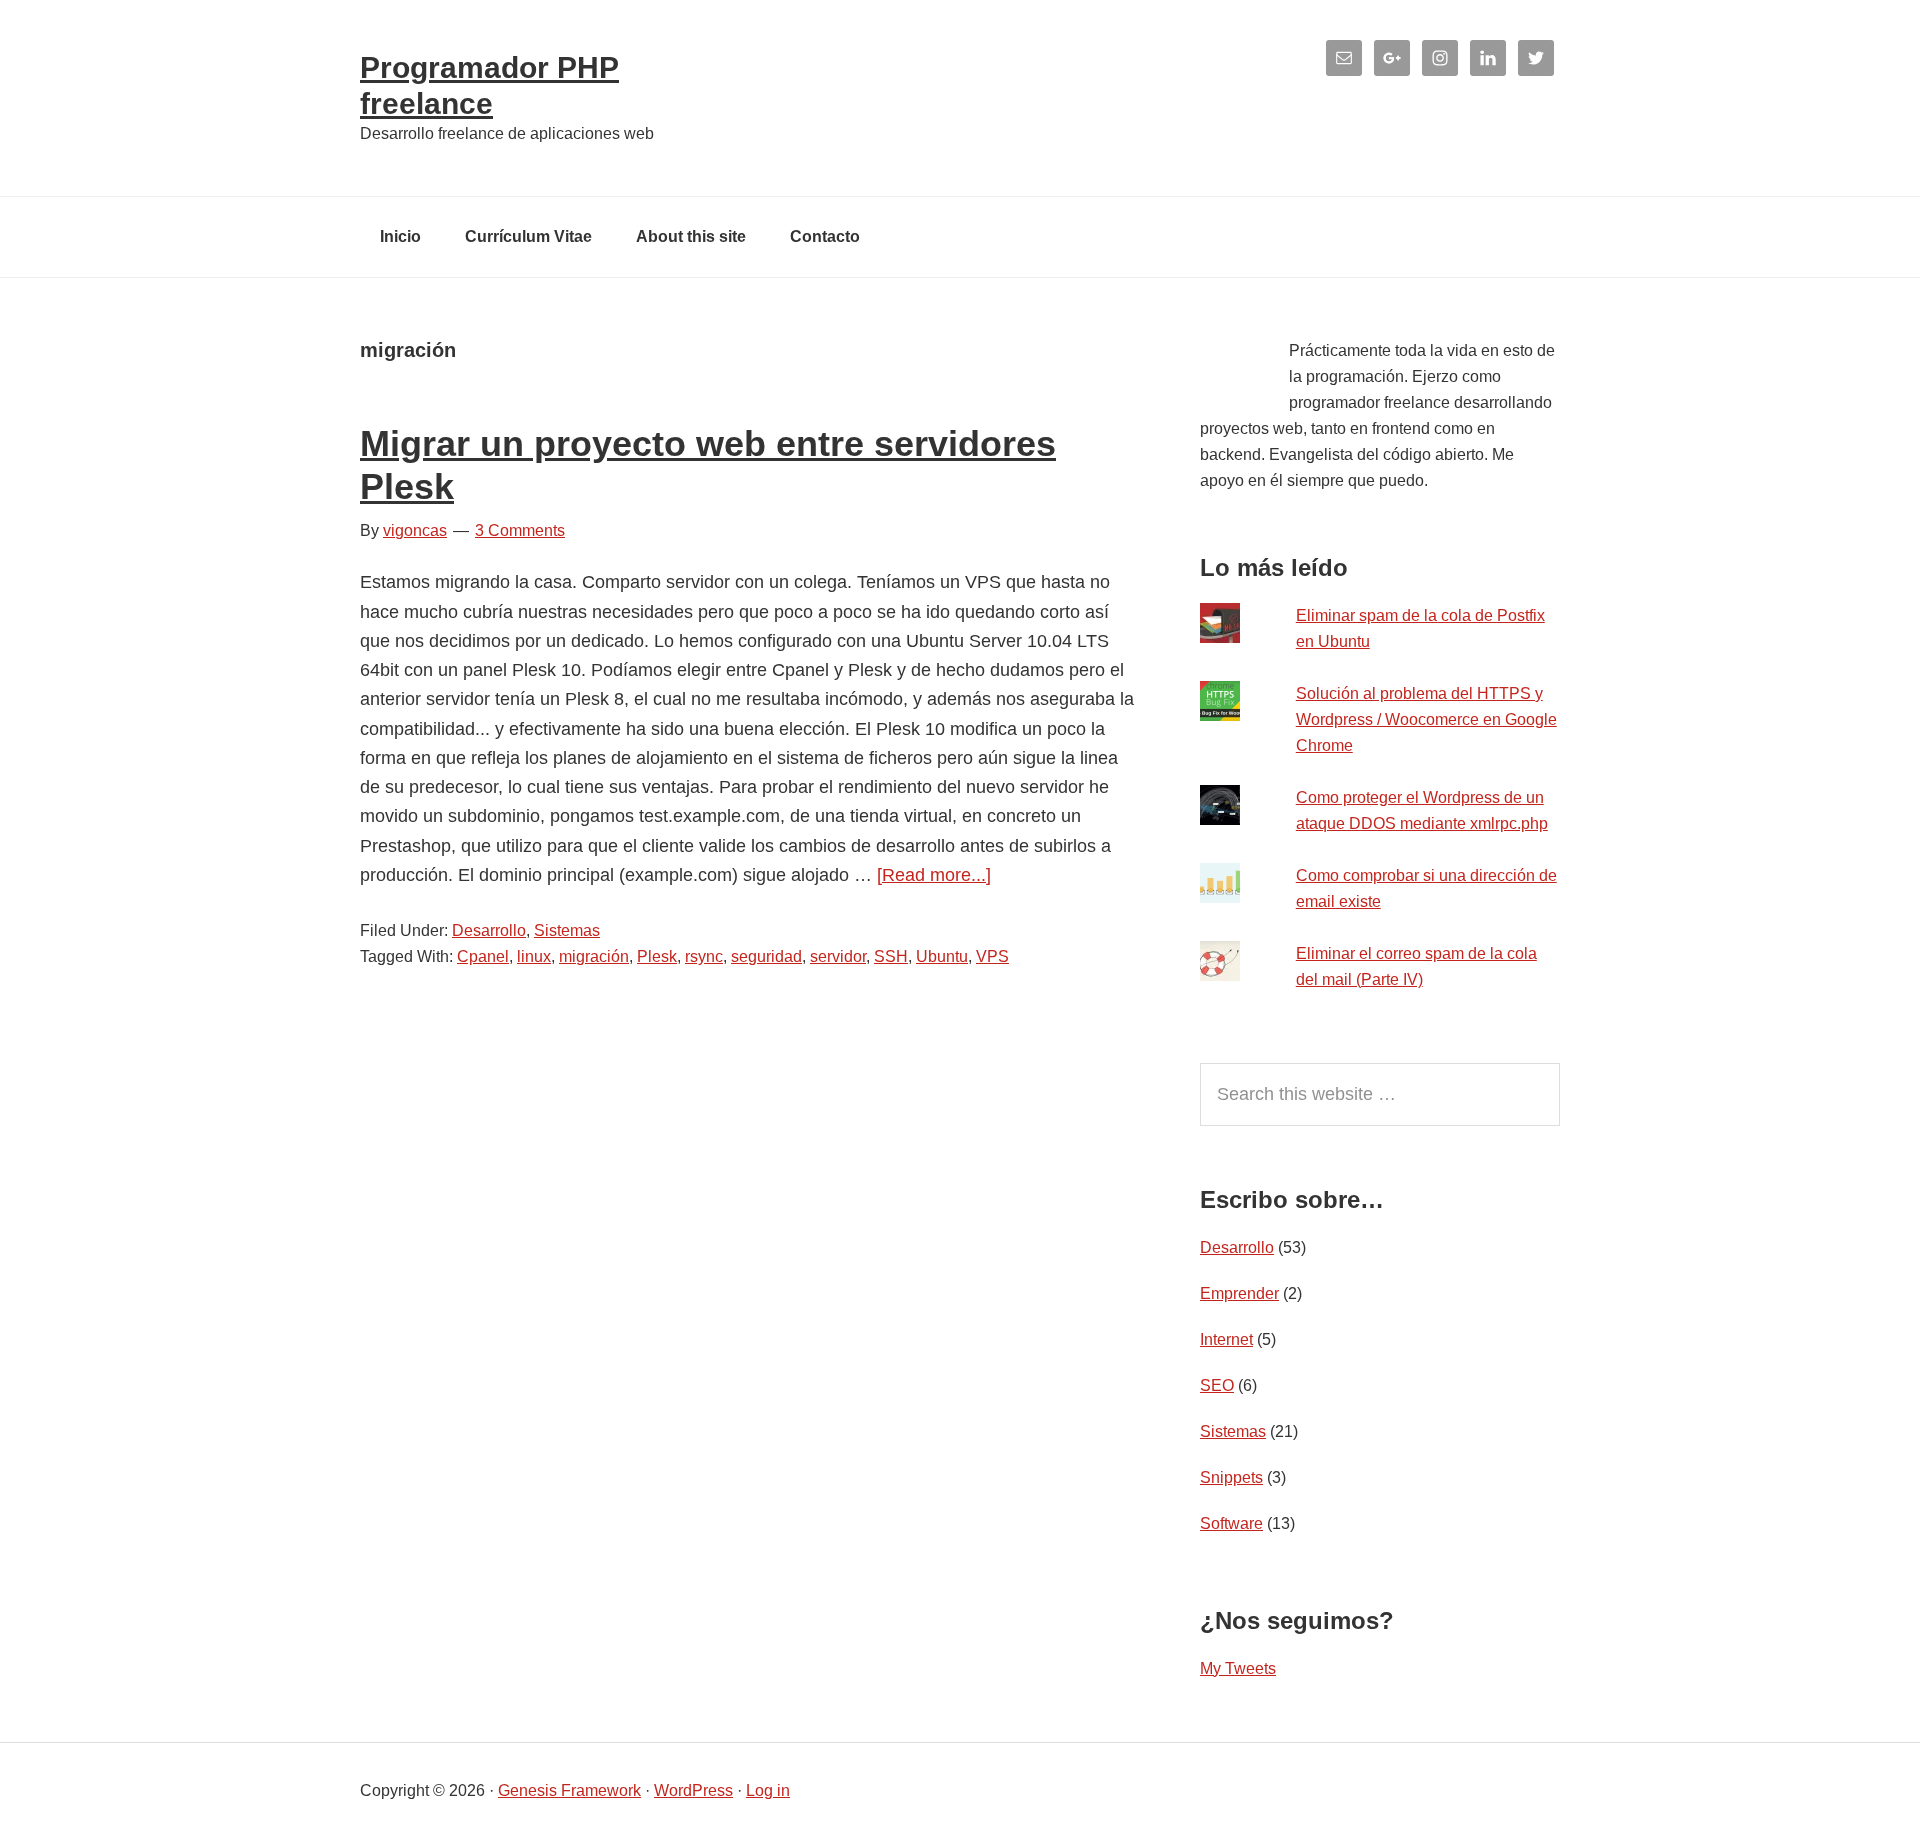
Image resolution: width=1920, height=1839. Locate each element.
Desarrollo (489, 930)
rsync (704, 956)
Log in (768, 1790)
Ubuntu (942, 956)
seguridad (766, 956)
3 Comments (520, 530)
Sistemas (567, 930)
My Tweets (1238, 1668)
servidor (838, 956)
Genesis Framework (569, 1790)
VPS (992, 956)
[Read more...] (934, 875)
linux (534, 956)
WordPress (693, 1790)
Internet (1226, 1339)
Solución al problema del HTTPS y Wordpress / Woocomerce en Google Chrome (1426, 719)
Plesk (657, 956)
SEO (1217, 1385)
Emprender (1239, 1293)
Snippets (1231, 1477)
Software (1231, 1523)
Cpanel (483, 956)
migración (594, 956)
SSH (891, 956)
